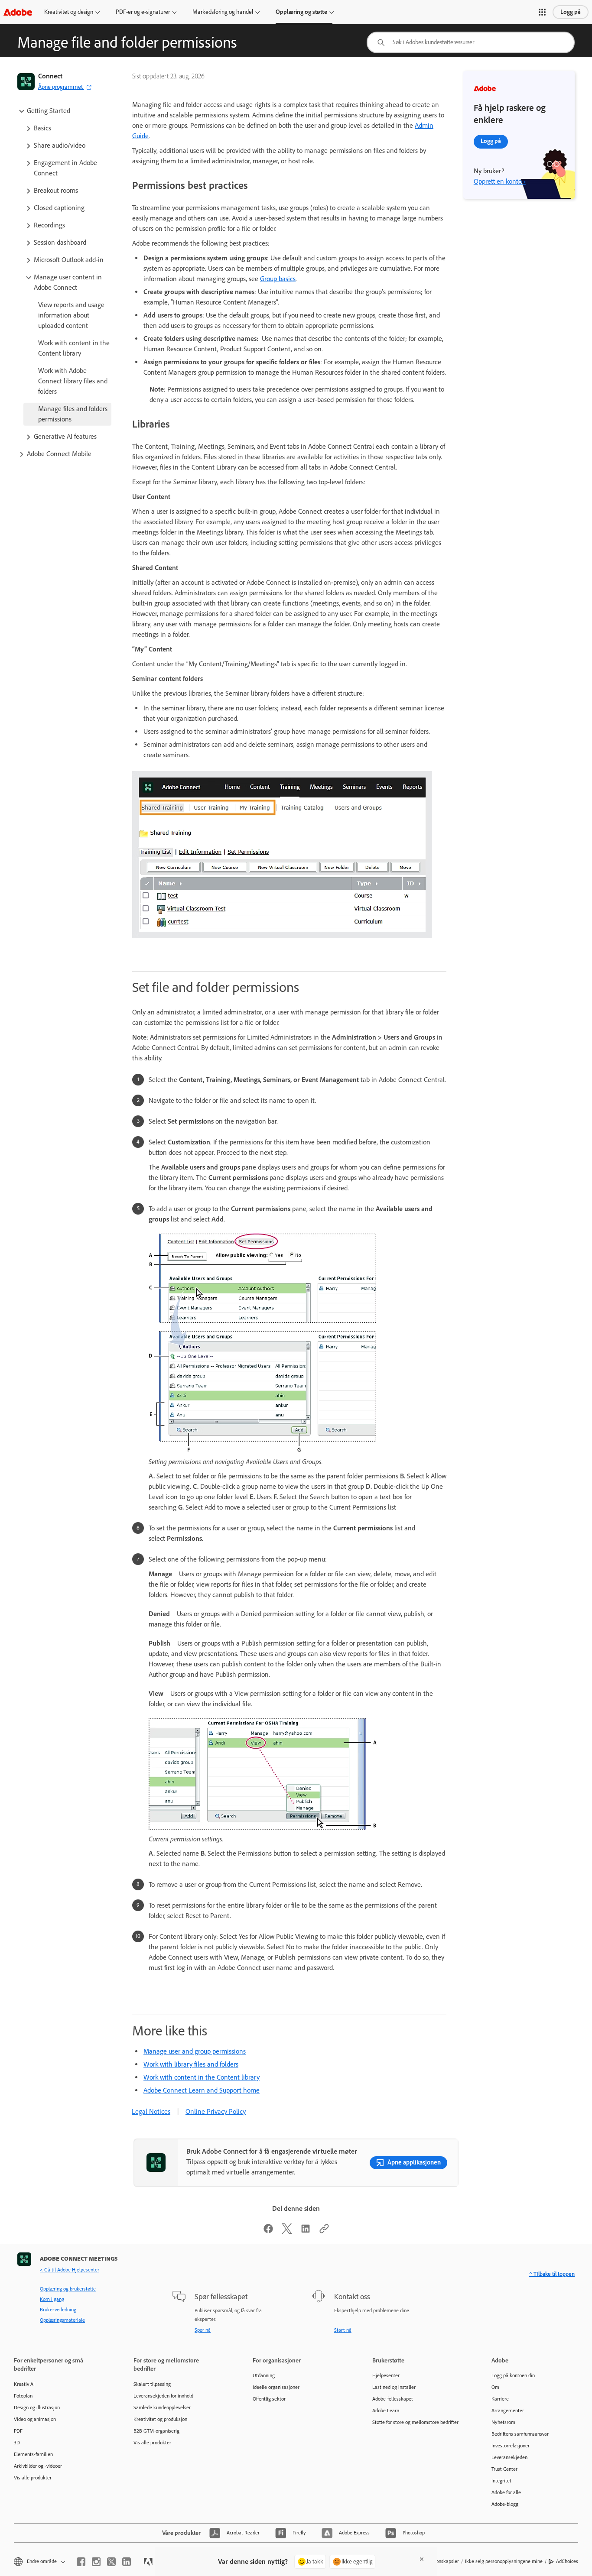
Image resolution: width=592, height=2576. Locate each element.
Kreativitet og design (69, 12)
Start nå (343, 2330)
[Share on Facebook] (268, 2231)
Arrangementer (508, 2411)
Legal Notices (151, 2111)
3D (17, 2443)
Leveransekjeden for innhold (163, 2396)
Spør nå (203, 2330)
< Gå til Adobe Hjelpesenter (70, 2270)
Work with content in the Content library (202, 2077)
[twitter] (111, 2562)
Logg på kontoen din (513, 2375)
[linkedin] (127, 2562)
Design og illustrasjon (37, 2408)
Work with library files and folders (191, 2064)
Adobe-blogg (505, 2504)
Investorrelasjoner (511, 2446)
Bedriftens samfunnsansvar (520, 2434)
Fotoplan (23, 2396)
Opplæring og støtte (301, 12)
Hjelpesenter (386, 2375)
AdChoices (567, 2561)
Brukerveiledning (58, 2310)
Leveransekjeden (509, 2457)
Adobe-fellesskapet (393, 2399)
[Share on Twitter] (287, 2231)
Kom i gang (52, 2299)
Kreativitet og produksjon (160, 2419)
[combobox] (471, 42)
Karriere (500, 2399)
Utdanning (264, 2375)
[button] (542, 12)
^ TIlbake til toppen (552, 2274)
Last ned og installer (394, 2387)
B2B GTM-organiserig (156, 2431)
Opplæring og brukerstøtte (68, 2289)
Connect (50, 76)
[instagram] (96, 2562)
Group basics (278, 279)
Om (495, 2387)
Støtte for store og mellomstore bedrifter (415, 2422)
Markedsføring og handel (223, 12)
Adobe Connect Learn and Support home (202, 2090)
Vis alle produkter (33, 2478)
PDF (18, 2431)
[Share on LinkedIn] (306, 2231)
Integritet (501, 2481)
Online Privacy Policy (216, 2111)
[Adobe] (18, 12)
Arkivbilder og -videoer (38, 2466)
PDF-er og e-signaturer (143, 12)
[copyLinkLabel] (324, 2231)
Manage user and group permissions (195, 2051)
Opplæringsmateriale (62, 2320)
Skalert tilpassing (152, 2384)
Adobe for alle (506, 2492)
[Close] (422, 2559)
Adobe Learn (386, 2411)
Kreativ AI (24, 2384)
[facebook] (81, 2562)
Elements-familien (33, 2454)
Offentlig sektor (269, 2399)
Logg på (571, 12)
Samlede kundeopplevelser (162, 2408)
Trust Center (504, 2469)
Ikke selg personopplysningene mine (504, 2561)
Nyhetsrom (503, 2422)
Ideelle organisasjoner (276, 2387)
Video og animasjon (35, 2419)
